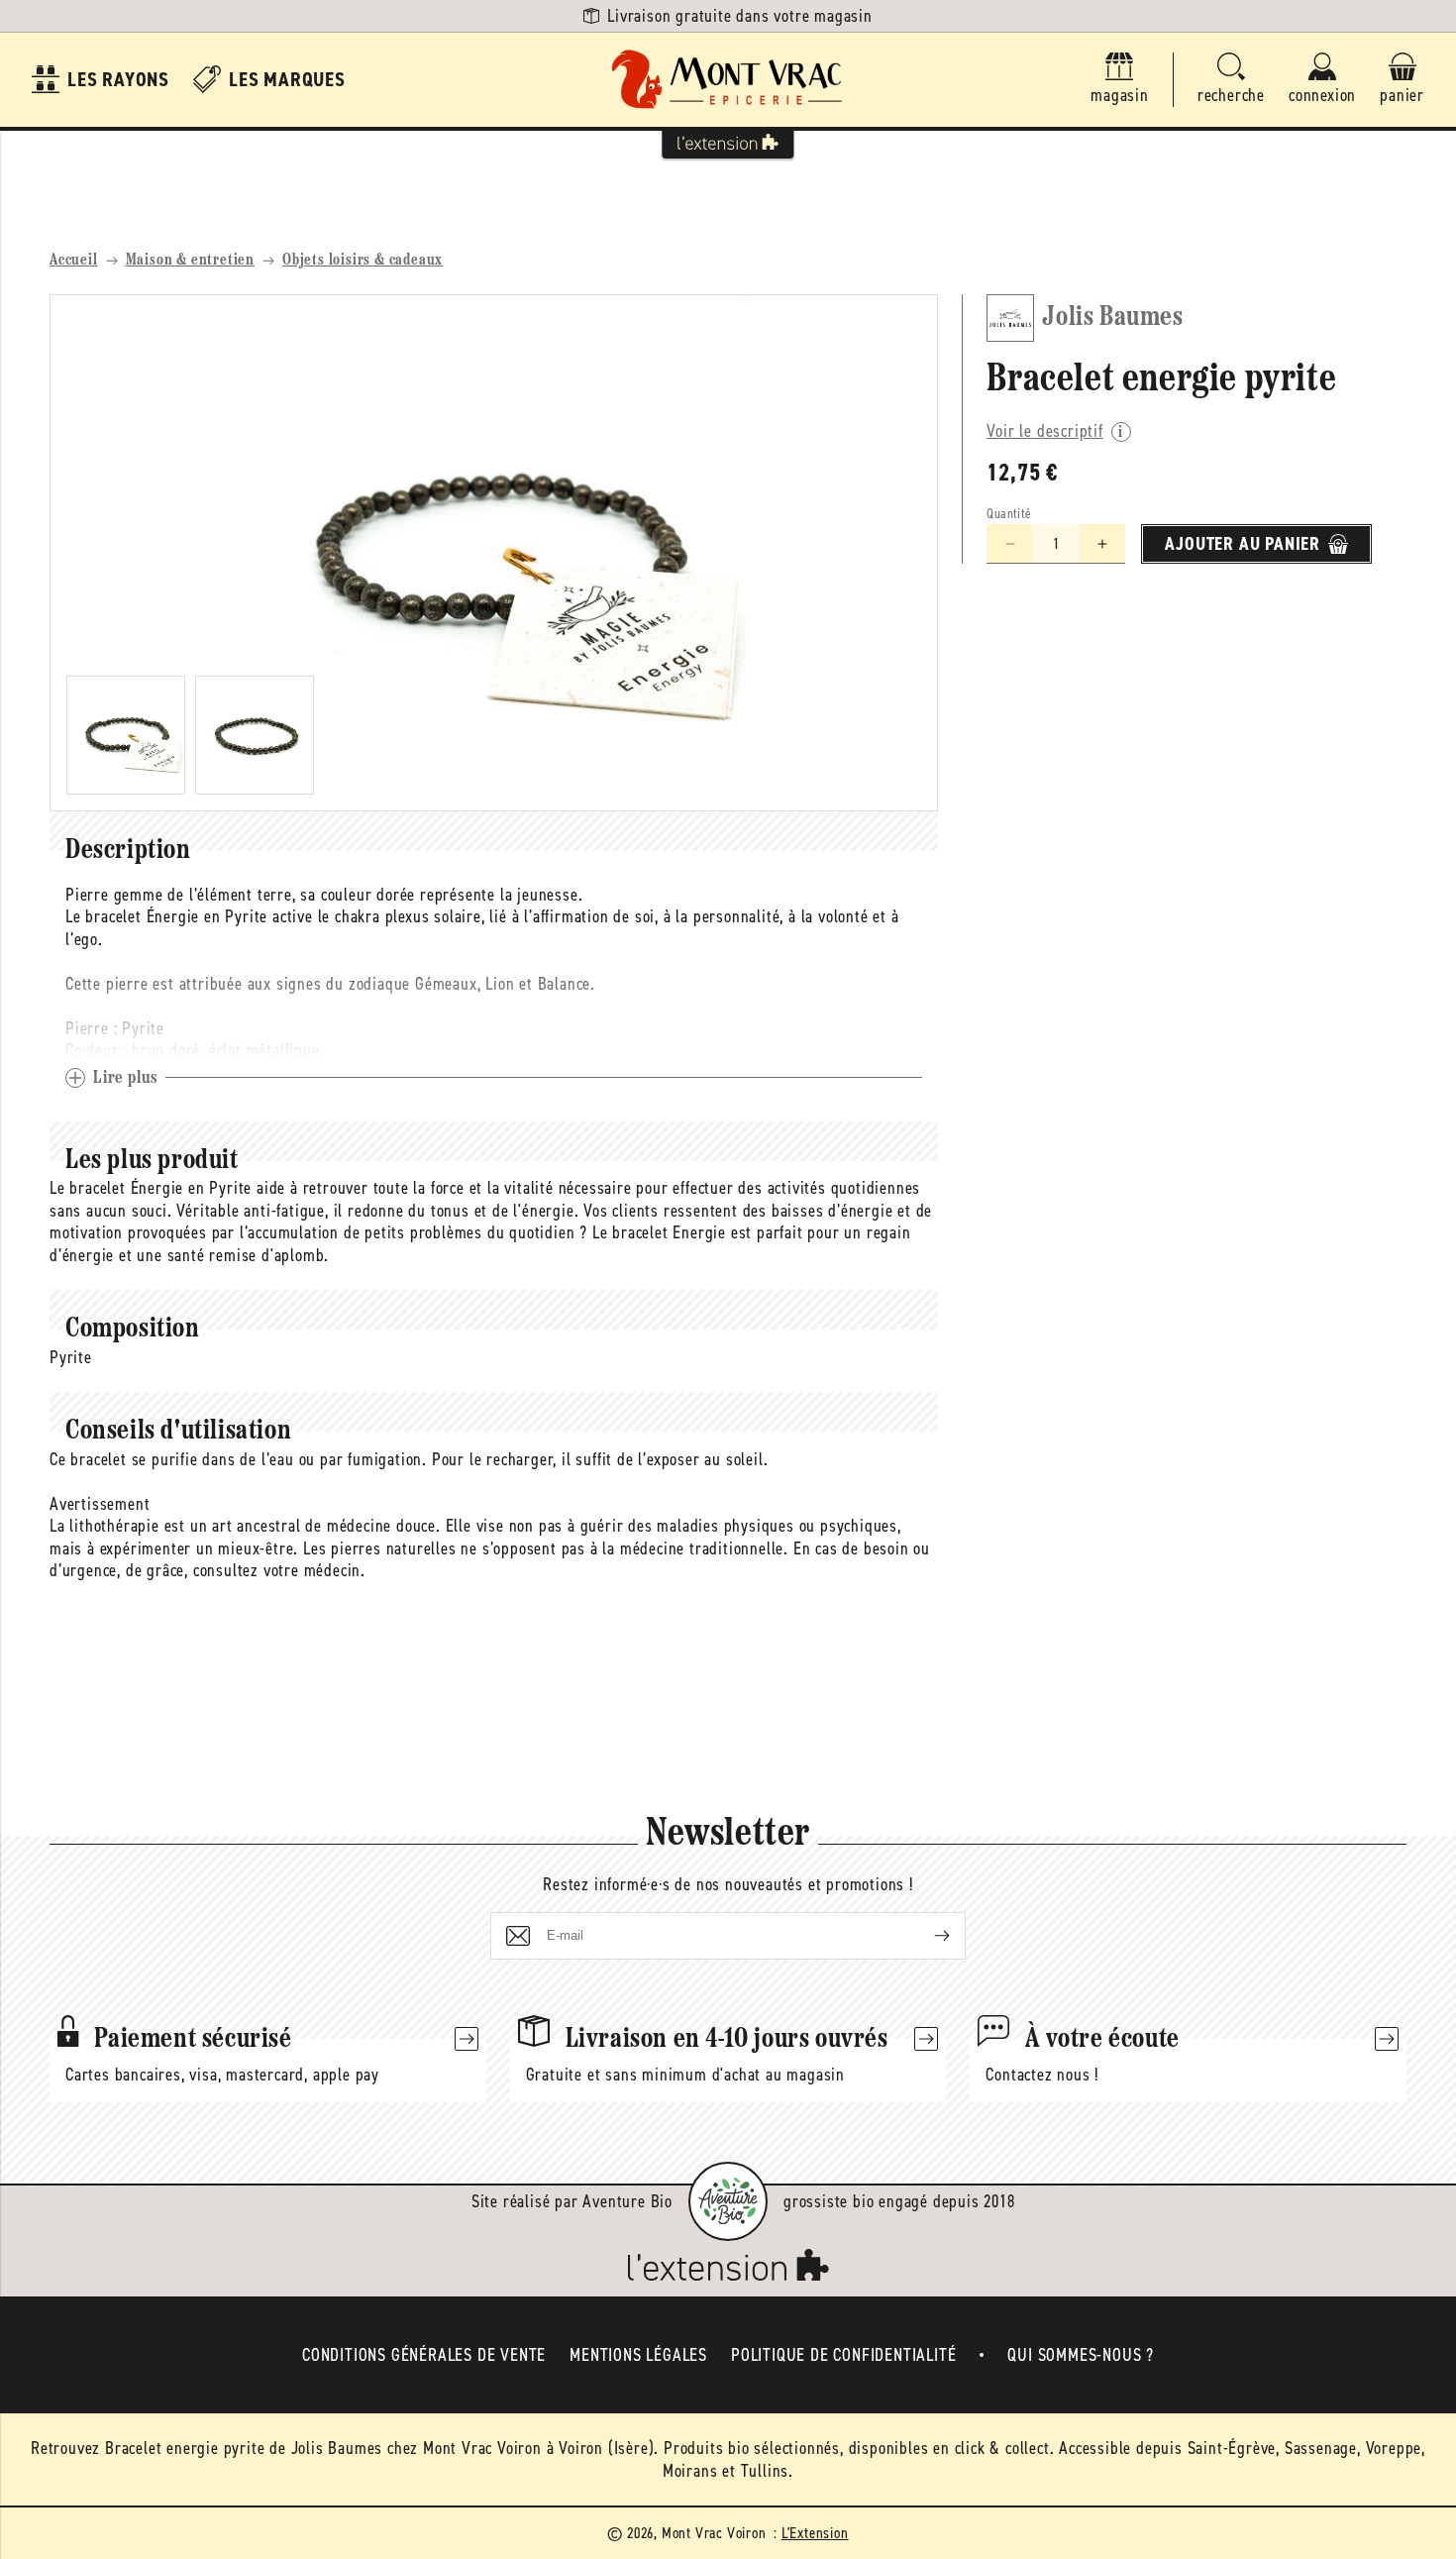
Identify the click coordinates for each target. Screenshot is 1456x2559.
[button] (1231, 80)
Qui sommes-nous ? (1081, 2355)
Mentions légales (638, 2355)
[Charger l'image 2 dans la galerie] (255, 735)
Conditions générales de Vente (424, 2355)
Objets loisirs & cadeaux (363, 261)
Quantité (1009, 514)
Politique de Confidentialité (843, 2355)
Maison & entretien (190, 261)
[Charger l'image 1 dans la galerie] (126, 735)
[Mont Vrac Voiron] (728, 80)
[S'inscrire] (926, 1936)
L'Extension (815, 2533)
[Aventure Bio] (728, 2201)
